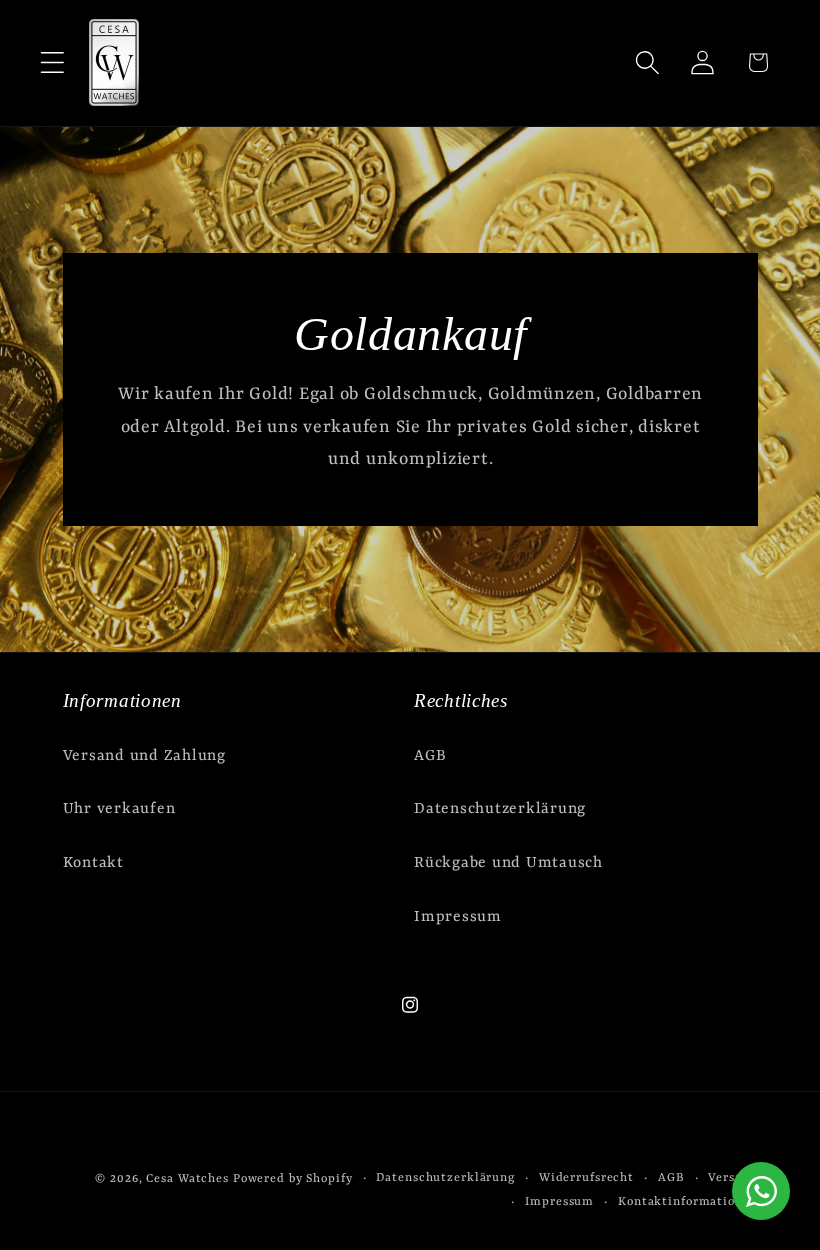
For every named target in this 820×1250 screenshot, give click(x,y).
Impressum (458, 917)
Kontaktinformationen (688, 1202)
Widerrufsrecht (586, 1178)
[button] (52, 62)
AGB (430, 756)
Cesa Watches (187, 1179)
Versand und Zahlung (144, 756)
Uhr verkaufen (119, 809)
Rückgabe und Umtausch (508, 863)
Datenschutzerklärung (500, 809)
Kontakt (93, 863)
